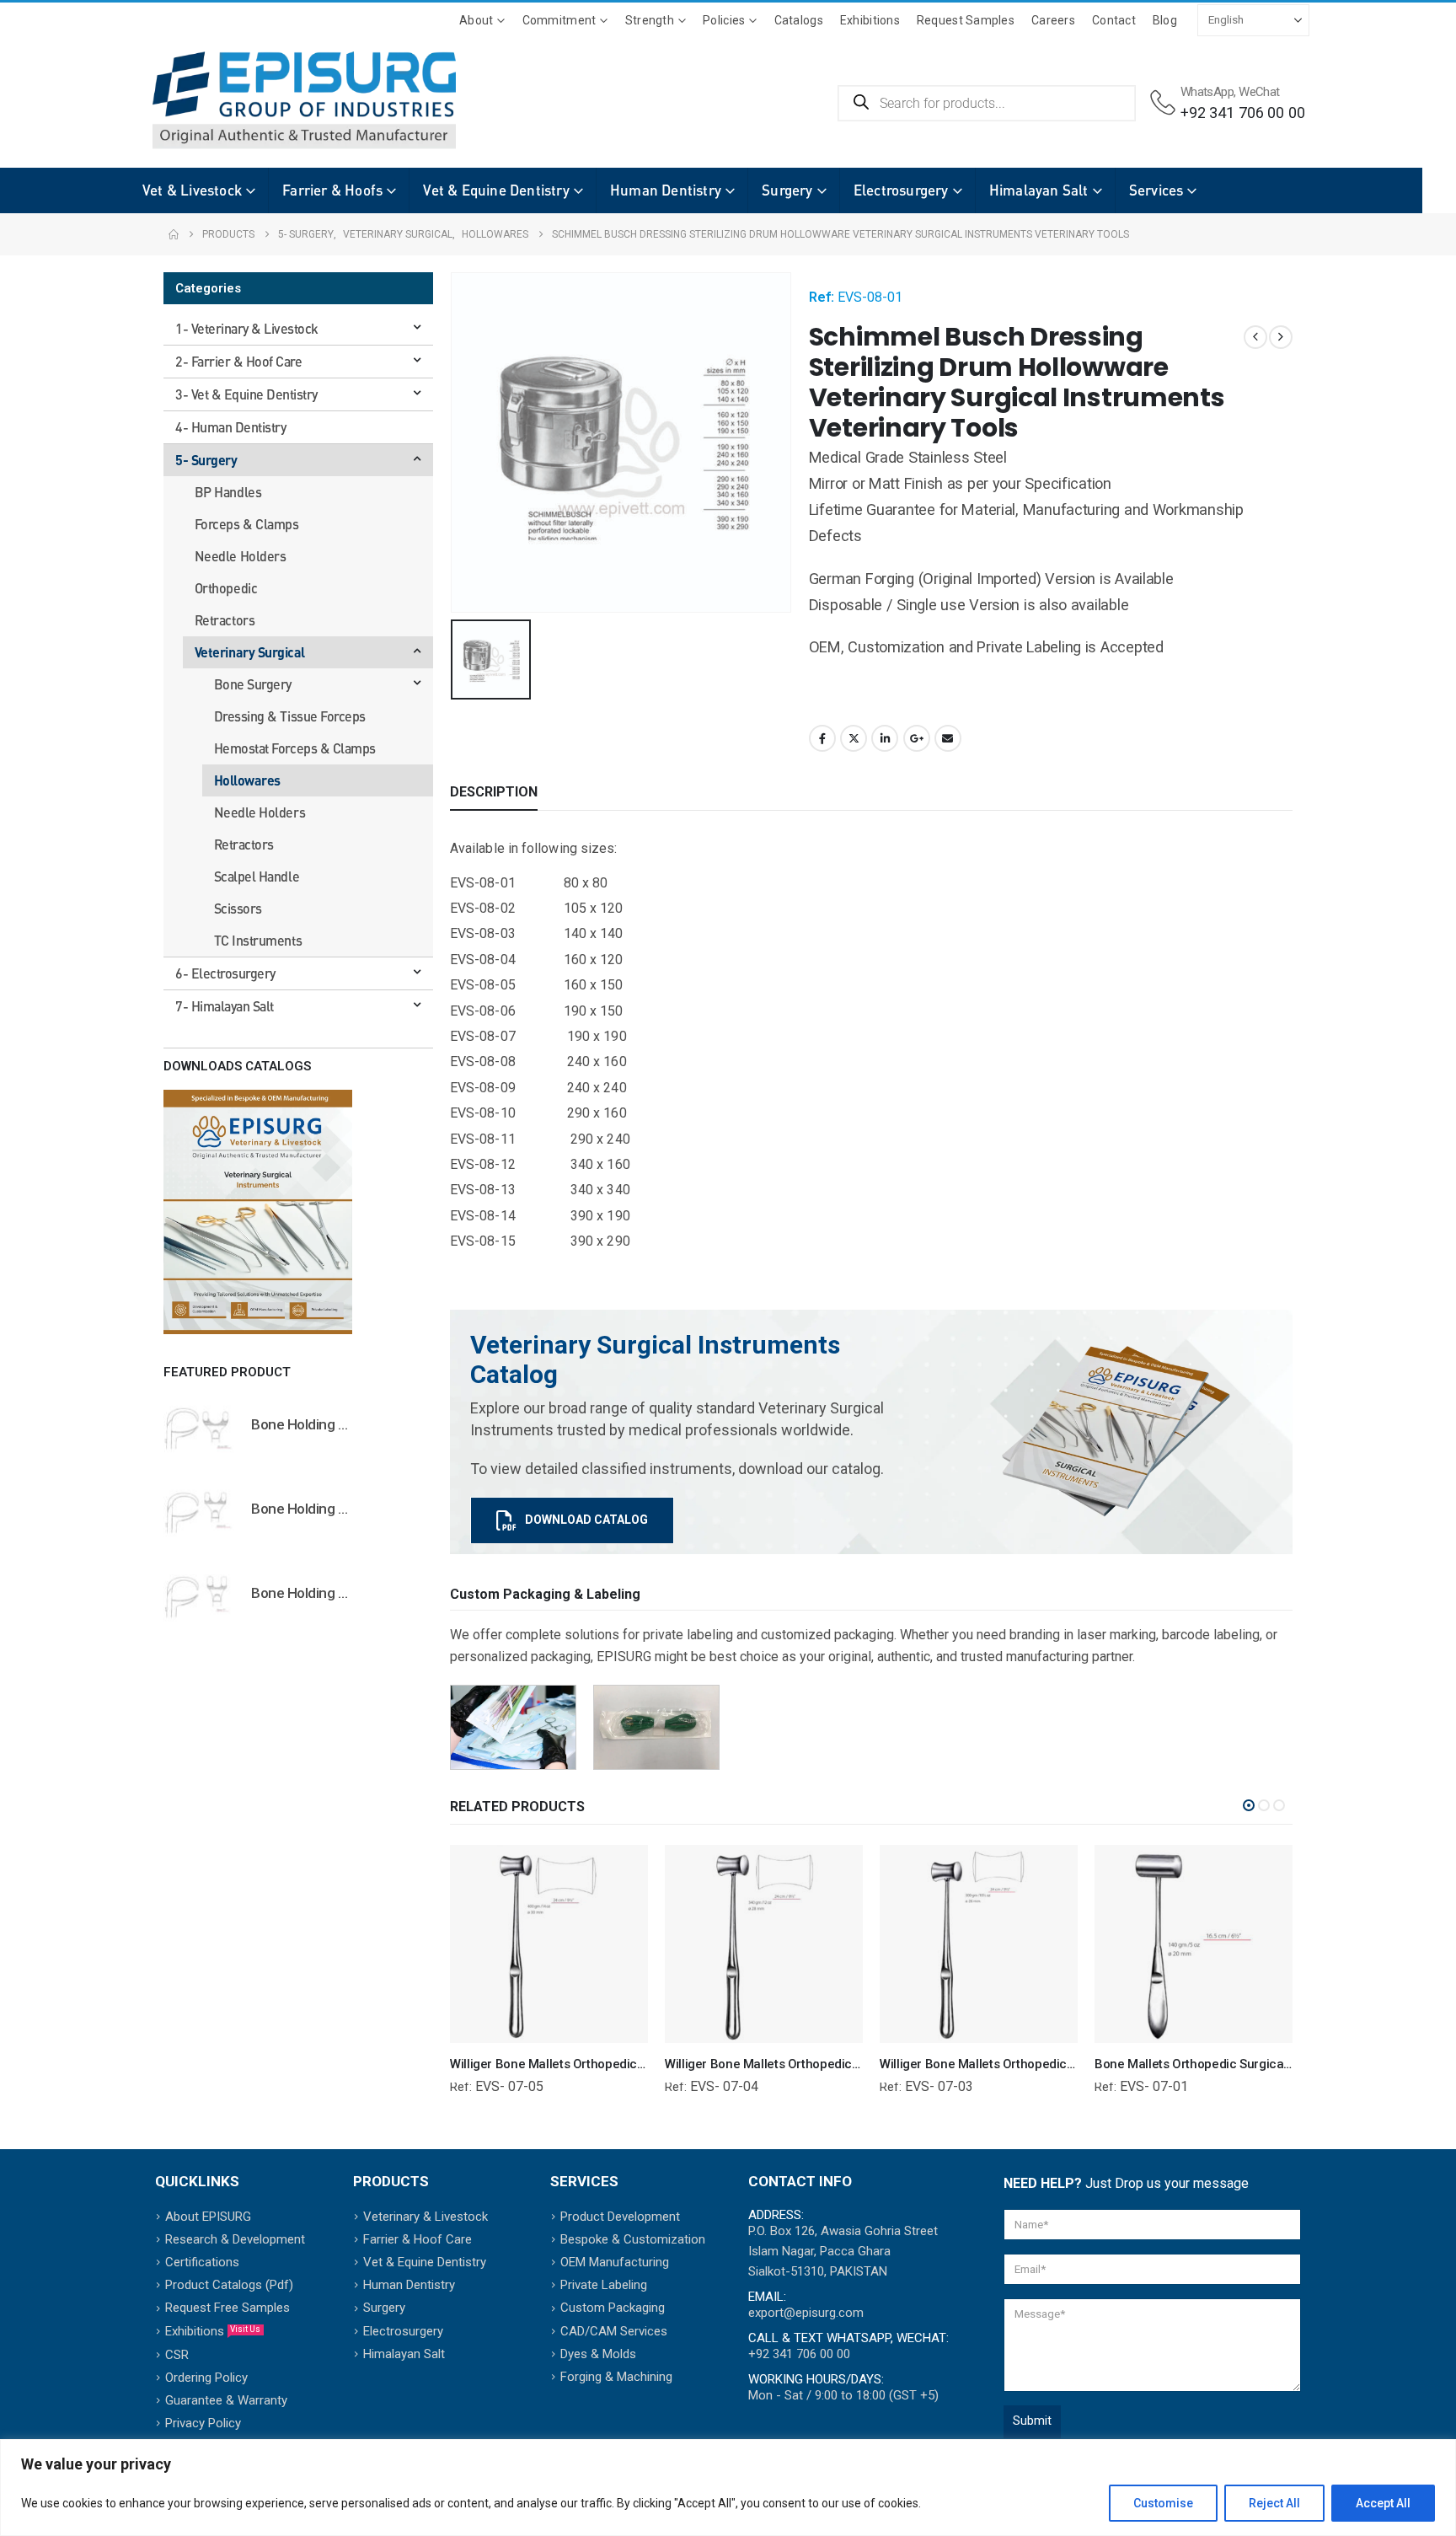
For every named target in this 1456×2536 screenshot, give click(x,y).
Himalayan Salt (1039, 190)
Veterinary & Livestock (426, 2217)
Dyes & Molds (598, 2354)
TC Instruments (258, 940)
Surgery (787, 190)
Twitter (854, 738)
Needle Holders (240, 556)
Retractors (225, 620)
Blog (1165, 20)
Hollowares (247, 780)
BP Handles (228, 492)
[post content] (549, 1944)
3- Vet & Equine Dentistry (246, 394)
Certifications (202, 2262)
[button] (1249, 1805)
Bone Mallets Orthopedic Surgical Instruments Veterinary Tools (1274, 2064)
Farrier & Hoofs (332, 190)
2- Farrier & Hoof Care (238, 361)
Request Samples (966, 20)
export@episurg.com (806, 2313)
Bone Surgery (253, 684)
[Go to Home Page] (174, 234)
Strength (650, 20)
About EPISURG (208, 2217)
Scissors (238, 908)
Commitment (559, 20)
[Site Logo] (279, 100)
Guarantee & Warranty (226, 2400)
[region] (728, 2488)
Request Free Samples (227, 2308)
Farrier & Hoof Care (418, 2239)
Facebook (822, 738)
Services (1156, 190)
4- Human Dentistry (230, 427)
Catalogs (799, 20)
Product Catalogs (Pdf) (229, 2285)
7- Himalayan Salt (225, 1006)
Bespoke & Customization (633, 2239)
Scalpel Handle (257, 876)
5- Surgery (206, 460)
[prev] (1255, 337)
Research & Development (235, 2239)
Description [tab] (494, 792)
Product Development (620, 2217)
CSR (177, 2355)
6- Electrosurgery (225, 973)
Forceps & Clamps (246, 524)
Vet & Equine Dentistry (496, 190)
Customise (1163, 2503)
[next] (1281, 337)
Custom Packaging (613, 2308)
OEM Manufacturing (615, 2262)
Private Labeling (604, 2285)
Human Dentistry (666, 190)
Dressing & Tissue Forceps (290, 716)
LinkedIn (885, 738)
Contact (1114, 20)
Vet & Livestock (192, 190)
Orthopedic (226, 588)
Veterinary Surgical (250, 652)
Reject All (1274, 2503)
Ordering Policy (206, 2378)
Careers (1053, 20)
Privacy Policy (203, 2423)
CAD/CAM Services (614, 2331)
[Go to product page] (199, 1428)
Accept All (1383, 2503)
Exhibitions (870, 20)
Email (948, 738)
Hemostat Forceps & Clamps (295, 748)
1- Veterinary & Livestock (247, 328)
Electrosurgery (901, 190)
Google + (917, 738)
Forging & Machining (616, 2377)
